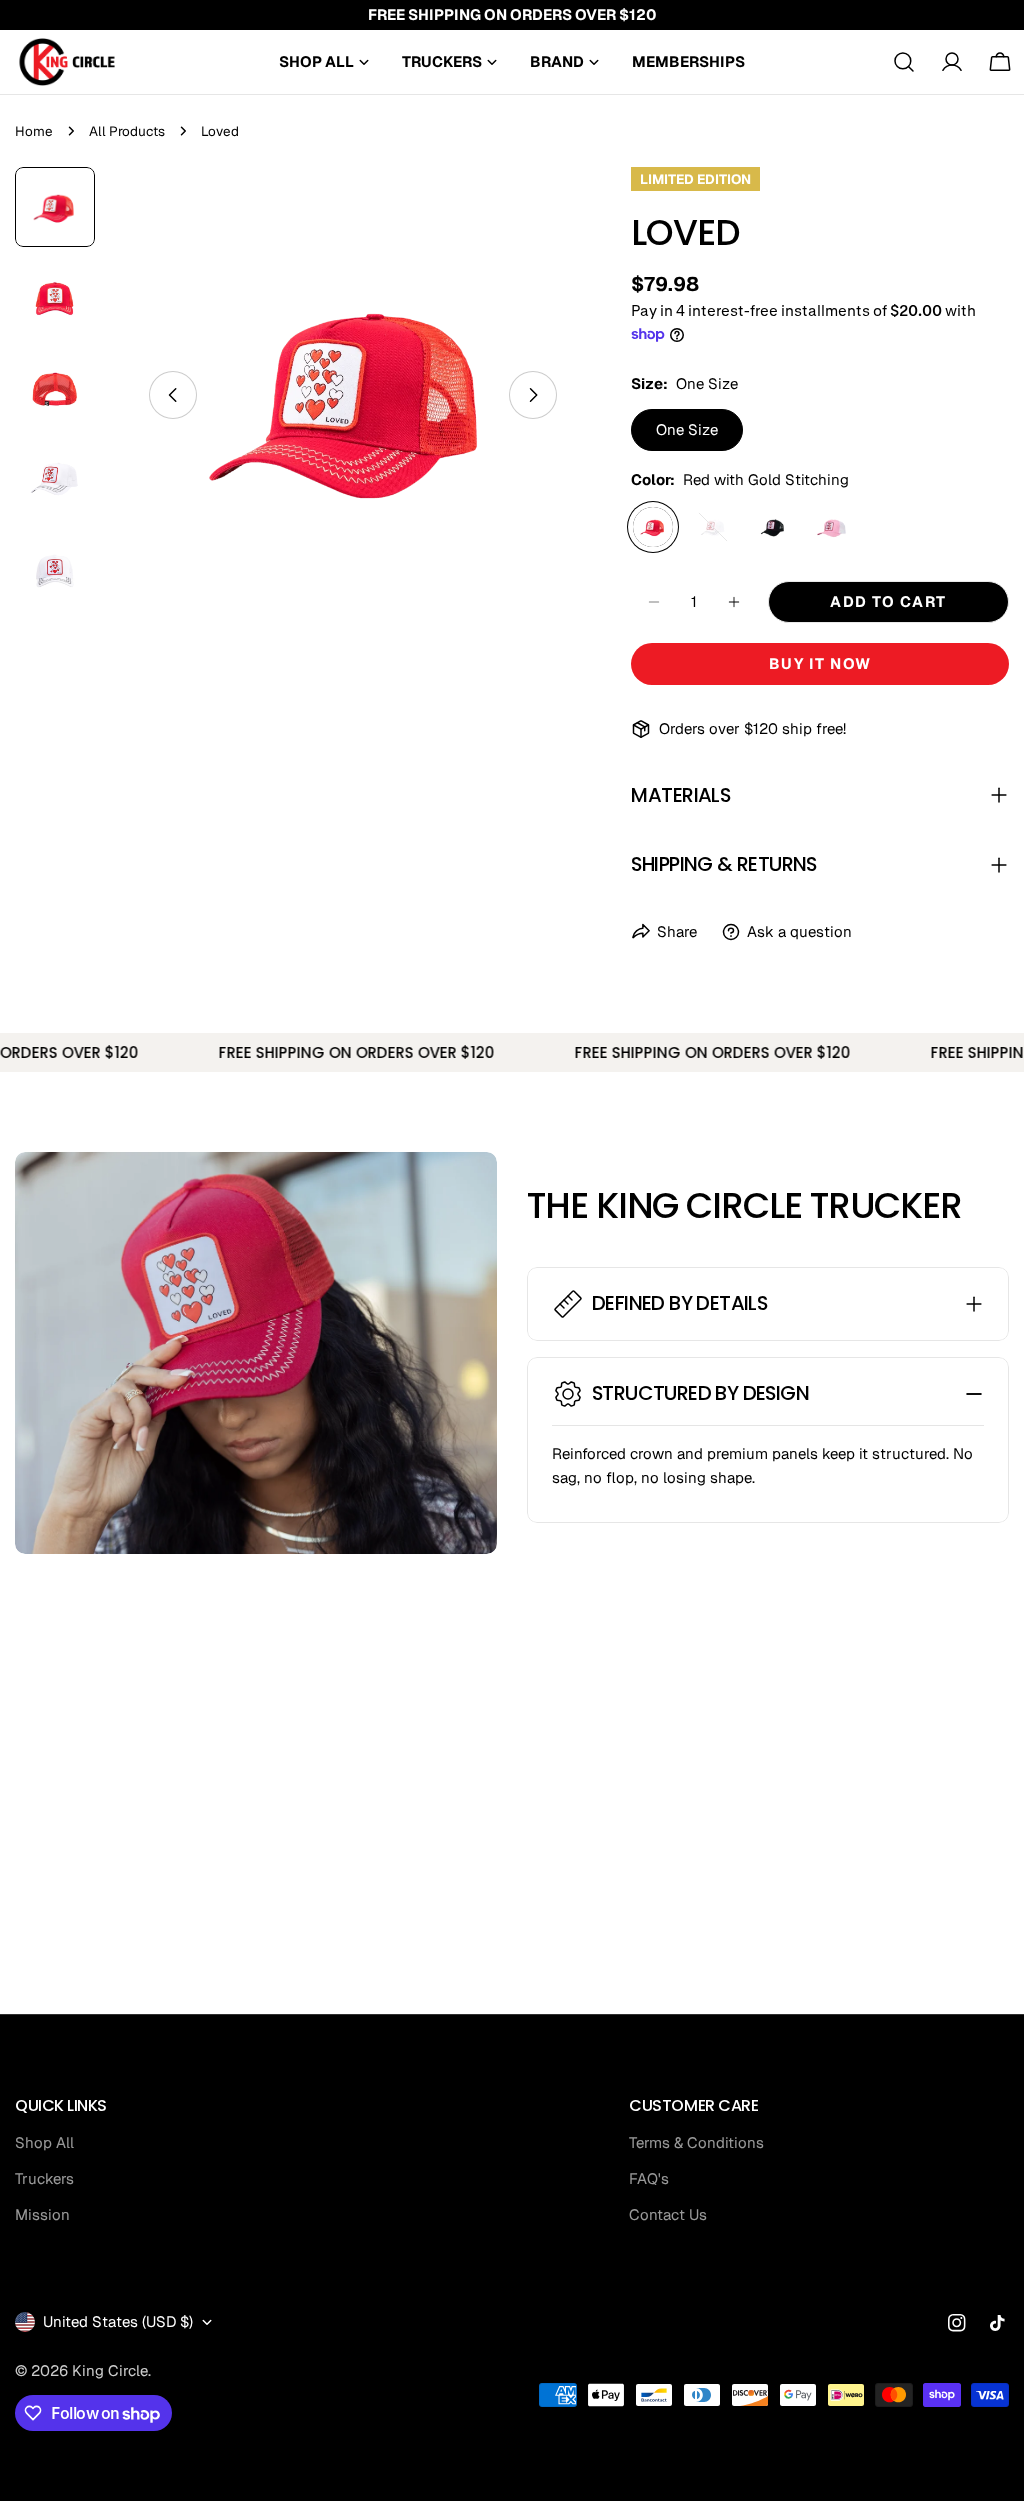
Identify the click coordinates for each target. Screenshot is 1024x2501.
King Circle (110, 2370)
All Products (127, 131)
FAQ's (649, 2178)
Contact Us (668, 2214)
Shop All (44, 2142)
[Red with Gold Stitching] (653, 527)
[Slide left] (173, 395)
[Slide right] (533, 395)
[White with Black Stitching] (713, 527)
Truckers (44, 2178)
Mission (42, 2214)
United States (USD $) (118, 2321)
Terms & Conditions (696, 2142)
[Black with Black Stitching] (773, 527)
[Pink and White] (833, 527)
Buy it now (820, 663)
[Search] (904, 62)
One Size (687, 429)
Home (34, 131)
